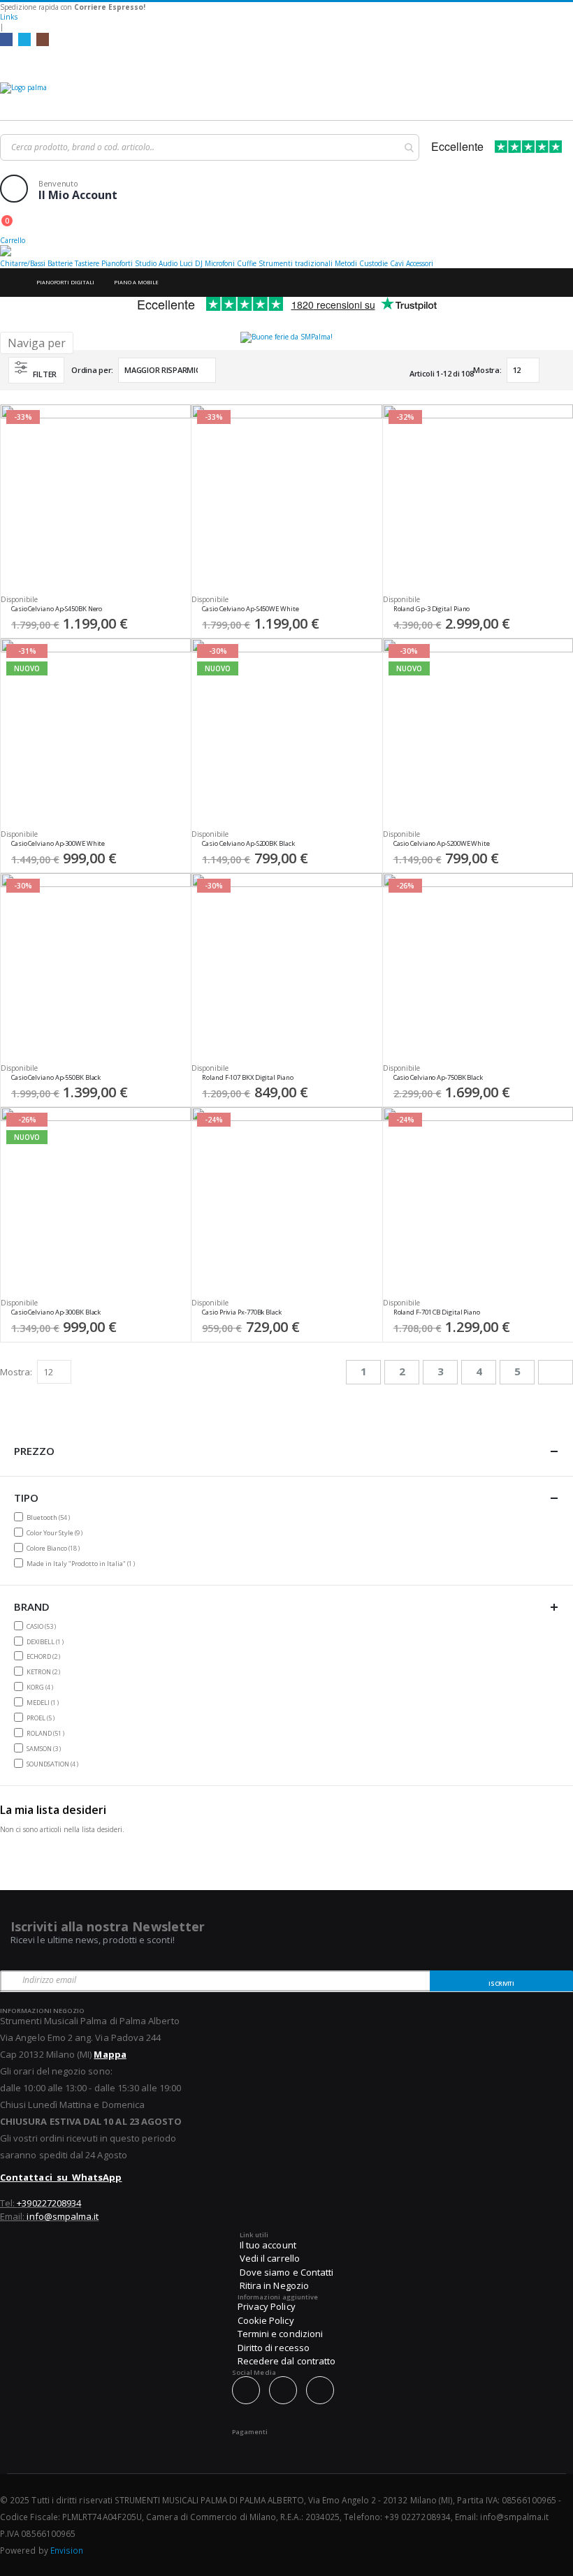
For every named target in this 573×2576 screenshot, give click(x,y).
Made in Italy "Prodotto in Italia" (82, 1563)
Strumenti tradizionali (296, 263)
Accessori (420, 263)
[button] (175, 613)
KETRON (45, 1671)
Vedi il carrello (270, 2258)
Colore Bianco (55, 1548)
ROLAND (47, 1733)
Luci (186, 263)
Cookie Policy (266, 2320)
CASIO (43, 1626)
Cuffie (247, 263)
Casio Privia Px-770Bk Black (241, 1312)
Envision (67, 2550)
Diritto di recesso (274, 2348)
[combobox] (210, 147)
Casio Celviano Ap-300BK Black (56, 1312)
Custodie (373, 263)
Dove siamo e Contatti (286, 2272)
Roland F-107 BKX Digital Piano (247, 1078)
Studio (146, 263)
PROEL (42, 1718)
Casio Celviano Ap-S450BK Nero (57, 609)
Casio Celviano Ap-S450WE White (250, 609)
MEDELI (44, 1702)
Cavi (397, 263)
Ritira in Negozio (274, 2285)
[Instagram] (43, 39)
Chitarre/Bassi (23, 263)
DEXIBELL (47, 1641)
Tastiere (87, 263)
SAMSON (45, 1748)
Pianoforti (117, 263)
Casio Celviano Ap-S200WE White (442, 844)
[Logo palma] (286, 98)
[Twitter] (24, 39)
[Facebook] (6, 39)
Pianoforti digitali (65, 282)
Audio (168, 263)
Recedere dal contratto (286, 2361)
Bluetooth (50, 1517)
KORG (42, 1687)
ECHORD (45, 1656)
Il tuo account (268, 2245)
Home (12, 283)
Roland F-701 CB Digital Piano (437, 1312)
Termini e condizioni (280, 2334)
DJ (199, 263)
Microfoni (220, 263)
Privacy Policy (267, 2306)
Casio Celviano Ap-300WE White (58, 844)
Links (9, 17)
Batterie (60, 263)
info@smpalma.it (63, 2216)
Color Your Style (56, 1532)
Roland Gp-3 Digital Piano (432, 609)
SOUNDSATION (54, 1764)
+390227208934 (49, 2203)
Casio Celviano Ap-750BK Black (438, 1078)
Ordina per (91, 370)
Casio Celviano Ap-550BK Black (56, 1078)
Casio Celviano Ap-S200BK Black (248, 844)
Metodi (346, 263)
